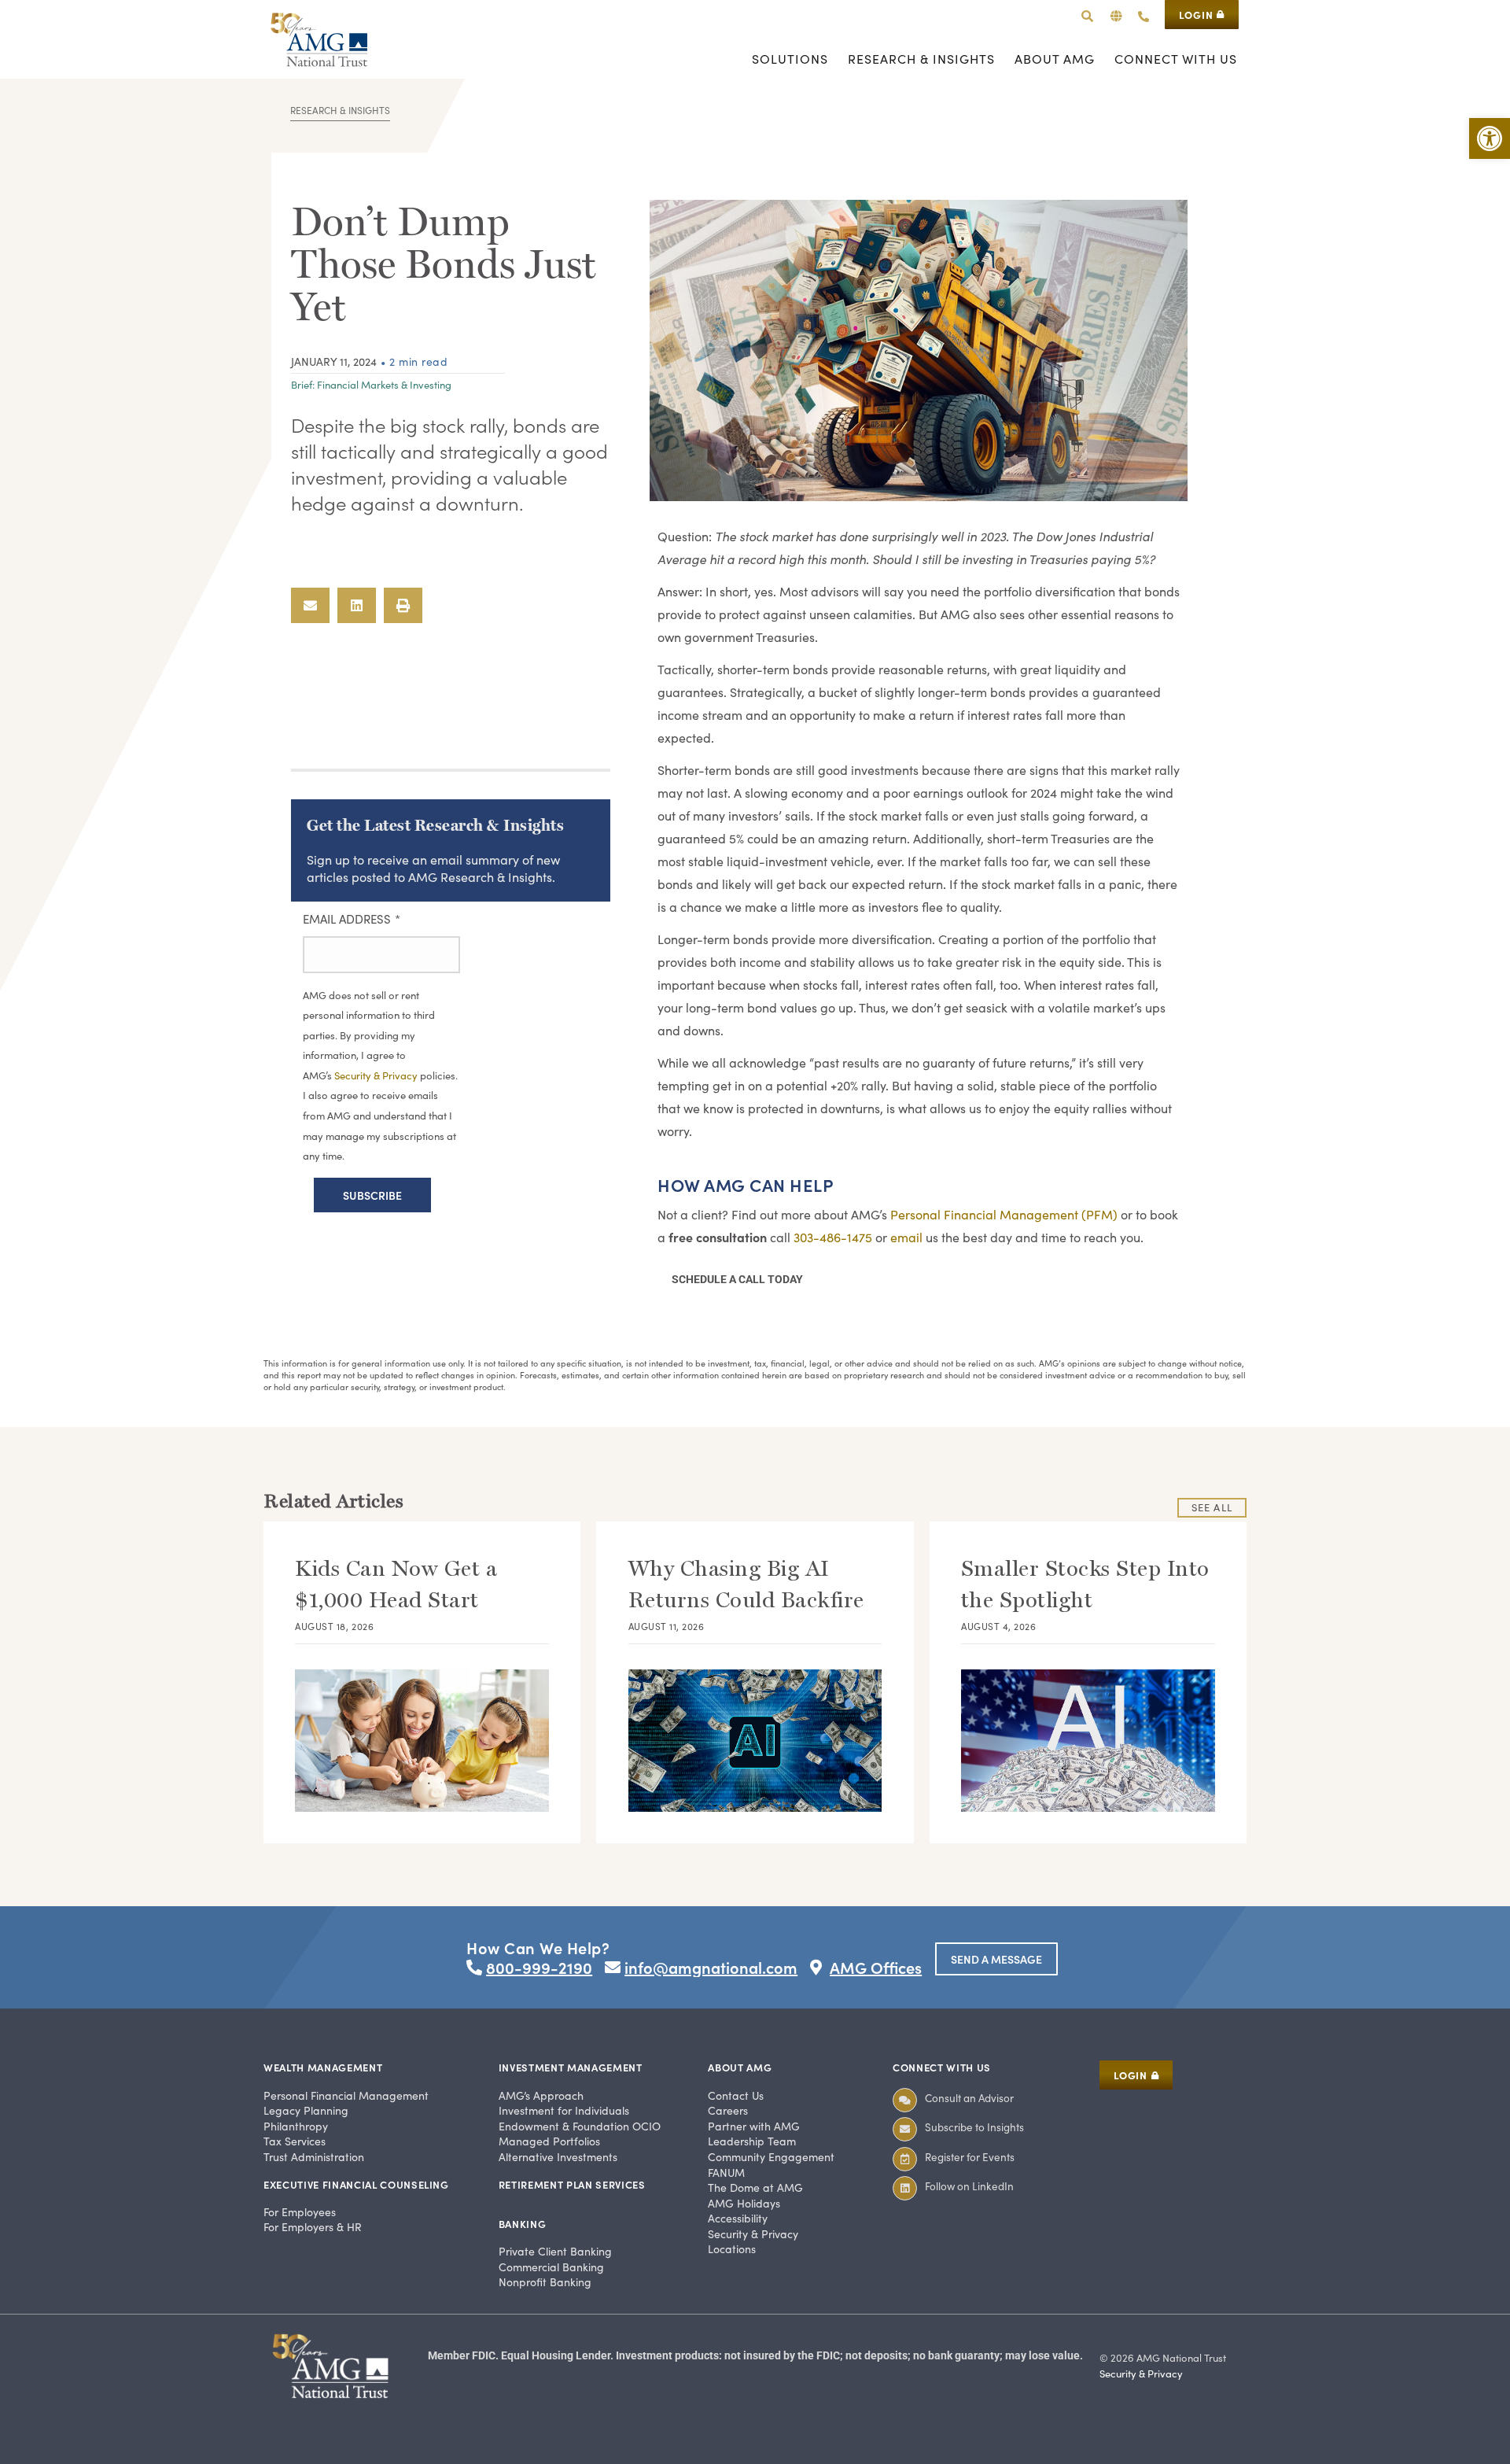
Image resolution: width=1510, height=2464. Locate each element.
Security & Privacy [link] (377, 1075)
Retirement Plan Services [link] (572, 2184)
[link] (1490, 138)
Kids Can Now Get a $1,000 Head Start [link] (396, 1584)
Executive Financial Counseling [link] (356, 2184)
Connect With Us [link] (942, 2067)
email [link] (906, 1237)
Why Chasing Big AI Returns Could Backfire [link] (746, 1584)
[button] (1116, 16)
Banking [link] (523, 2224)
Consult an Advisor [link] (969, 2098)
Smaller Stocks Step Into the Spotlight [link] (1085, 1584)
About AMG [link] (740, 2067)
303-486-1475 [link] (833, 1237)
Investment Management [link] (571, 2067)
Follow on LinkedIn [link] (969, 2186)
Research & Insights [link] (340, 110)
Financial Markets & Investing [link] (384, 385)
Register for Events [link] (970, 2157)
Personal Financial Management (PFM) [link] (1004, 1214)
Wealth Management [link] (323, 2067)
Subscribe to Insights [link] (974, 2127)
